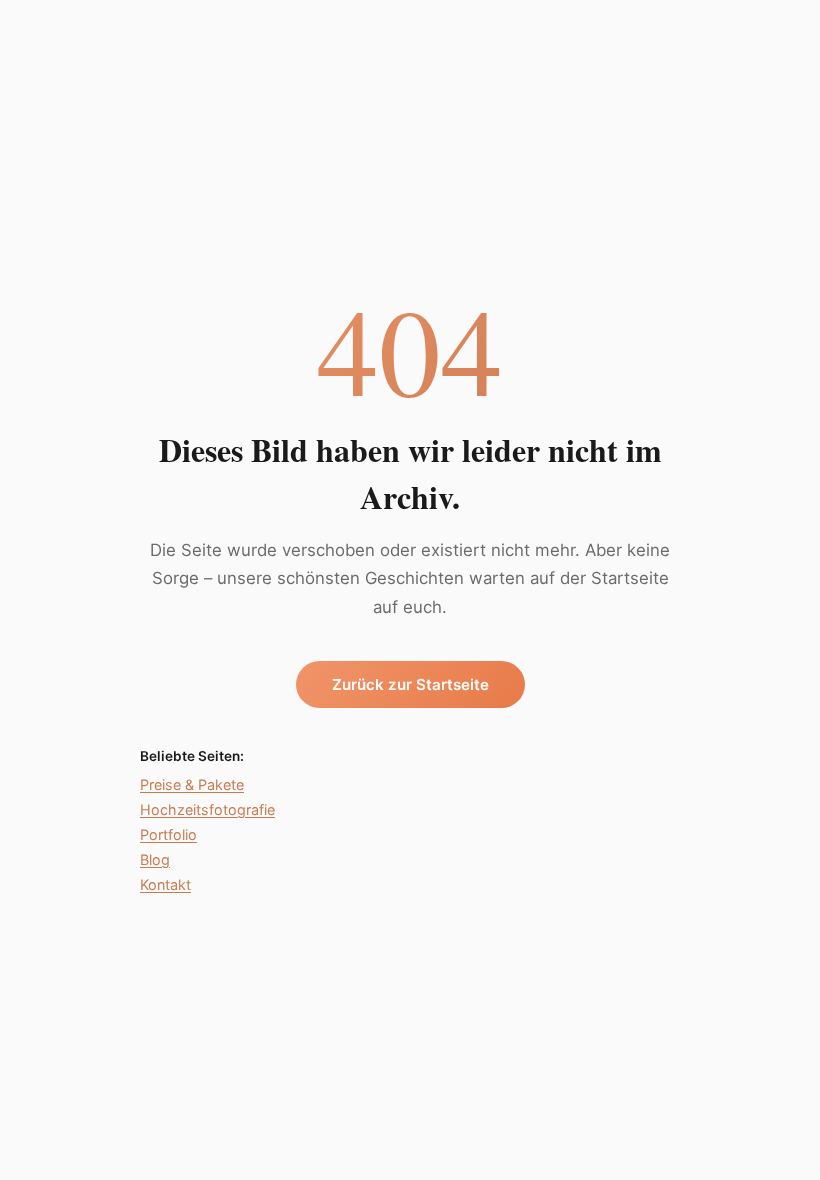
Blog (155, 859)
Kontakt (165, 884)
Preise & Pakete (192, 784)
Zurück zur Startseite (410, 684)
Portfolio (168, 834)
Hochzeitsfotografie (207, 809)
